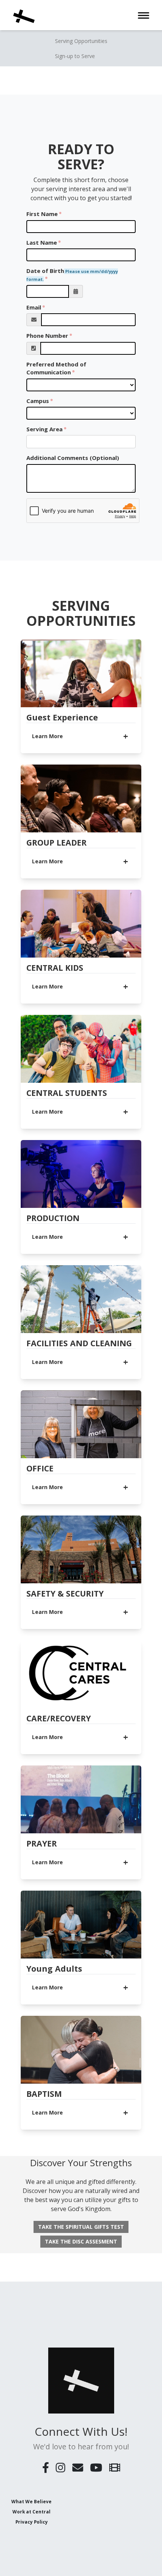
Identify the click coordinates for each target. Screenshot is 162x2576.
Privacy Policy (32, 2522)
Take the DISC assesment (81, 2241)
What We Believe (31, 2501)
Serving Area (44, 429)
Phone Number (47, 336)
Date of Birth (72, 274)
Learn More (47, 736)
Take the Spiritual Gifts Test (81, 2227)
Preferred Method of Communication (56, 368)
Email (34, 307)
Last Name (42, 242)
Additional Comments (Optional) (73, 458)
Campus (38, 401)
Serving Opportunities (81, 41)
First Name (42, 214)
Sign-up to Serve (75, 56)
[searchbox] (61, 442)
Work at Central (31, 2512)
